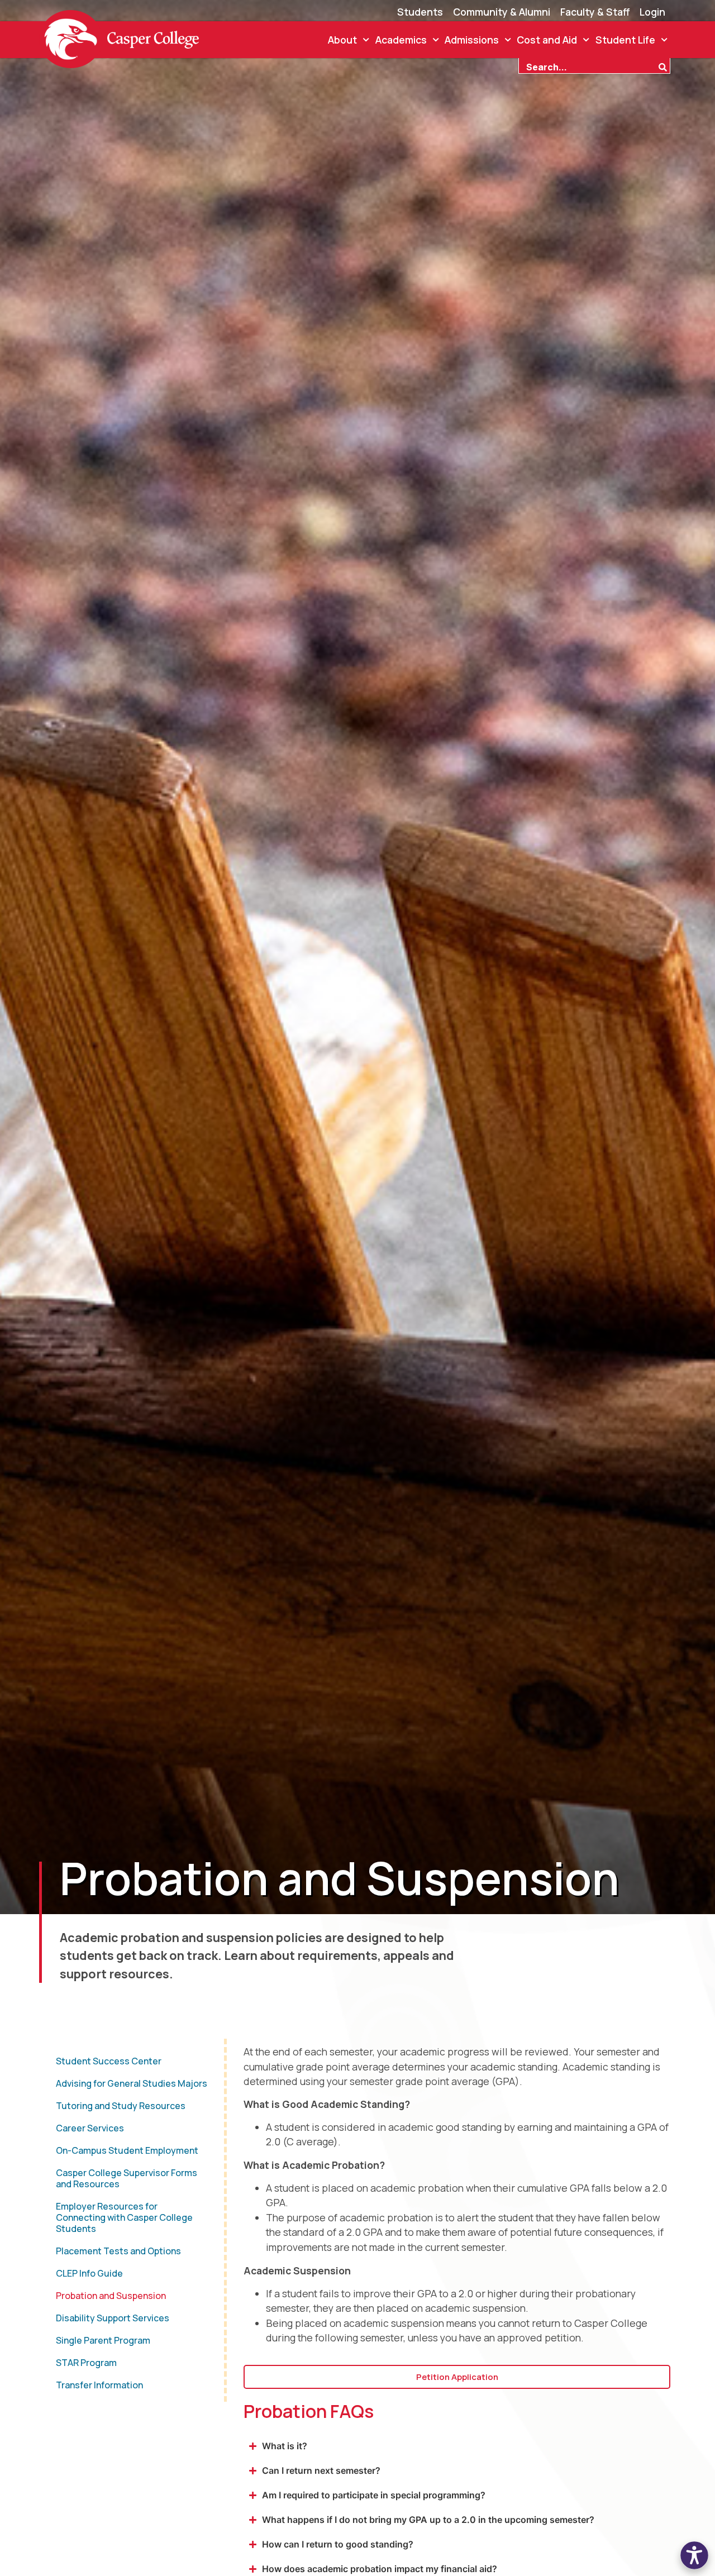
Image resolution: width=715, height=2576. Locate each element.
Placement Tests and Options (118, 2251)
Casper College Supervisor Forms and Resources (127, 2178)
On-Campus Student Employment (127, 2150)
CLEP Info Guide (89, 2273)
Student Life (625, 40)
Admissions (472, 40)
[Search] (664, 66)
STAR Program (86, 2363)
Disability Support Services (113, 2318)
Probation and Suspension (111, 2296)
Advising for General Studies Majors (132, 2083)
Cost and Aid (547, 40)
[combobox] (588, 66)
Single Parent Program (103, 2340)
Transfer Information (99, 2385)
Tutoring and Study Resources (121, 2106)
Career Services (90, 2128)
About (342, 40)
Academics (401, 40)
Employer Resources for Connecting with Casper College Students (124, 2217)
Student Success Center (109, 2061)
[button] (694, 2555)
